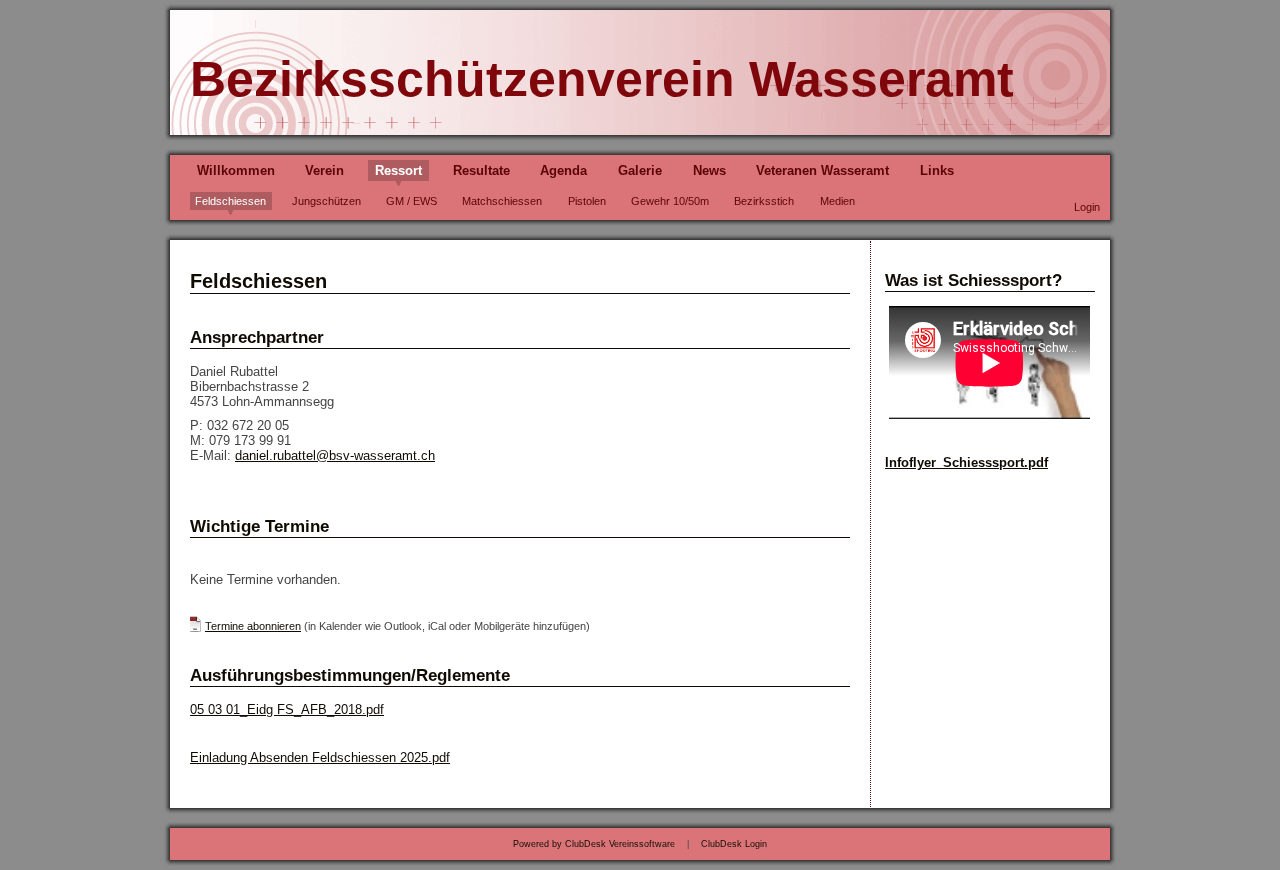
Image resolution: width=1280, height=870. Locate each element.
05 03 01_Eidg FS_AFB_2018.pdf (287, 709)
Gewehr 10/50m (670, 201)
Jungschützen (326, 201)
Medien (837, 201)
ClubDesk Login (734, 844)
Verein (324, 170)
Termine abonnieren (253, 626)
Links (937, 170)
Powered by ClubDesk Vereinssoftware (594, 844)
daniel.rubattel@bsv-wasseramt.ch (335, 455)
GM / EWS (411, 201)
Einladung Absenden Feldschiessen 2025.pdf (320, 757)
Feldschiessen (230, 201)
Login (1087, 207)
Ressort (398, 170)
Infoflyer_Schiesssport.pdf (966, 462)
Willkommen (236, 170)
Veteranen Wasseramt (822, 170)
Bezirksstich (764, 201)
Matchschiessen (502, 201)
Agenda (563, 170)
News (709, 170)
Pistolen (587, 201)
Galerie (640, 170)
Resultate (481, 170)
